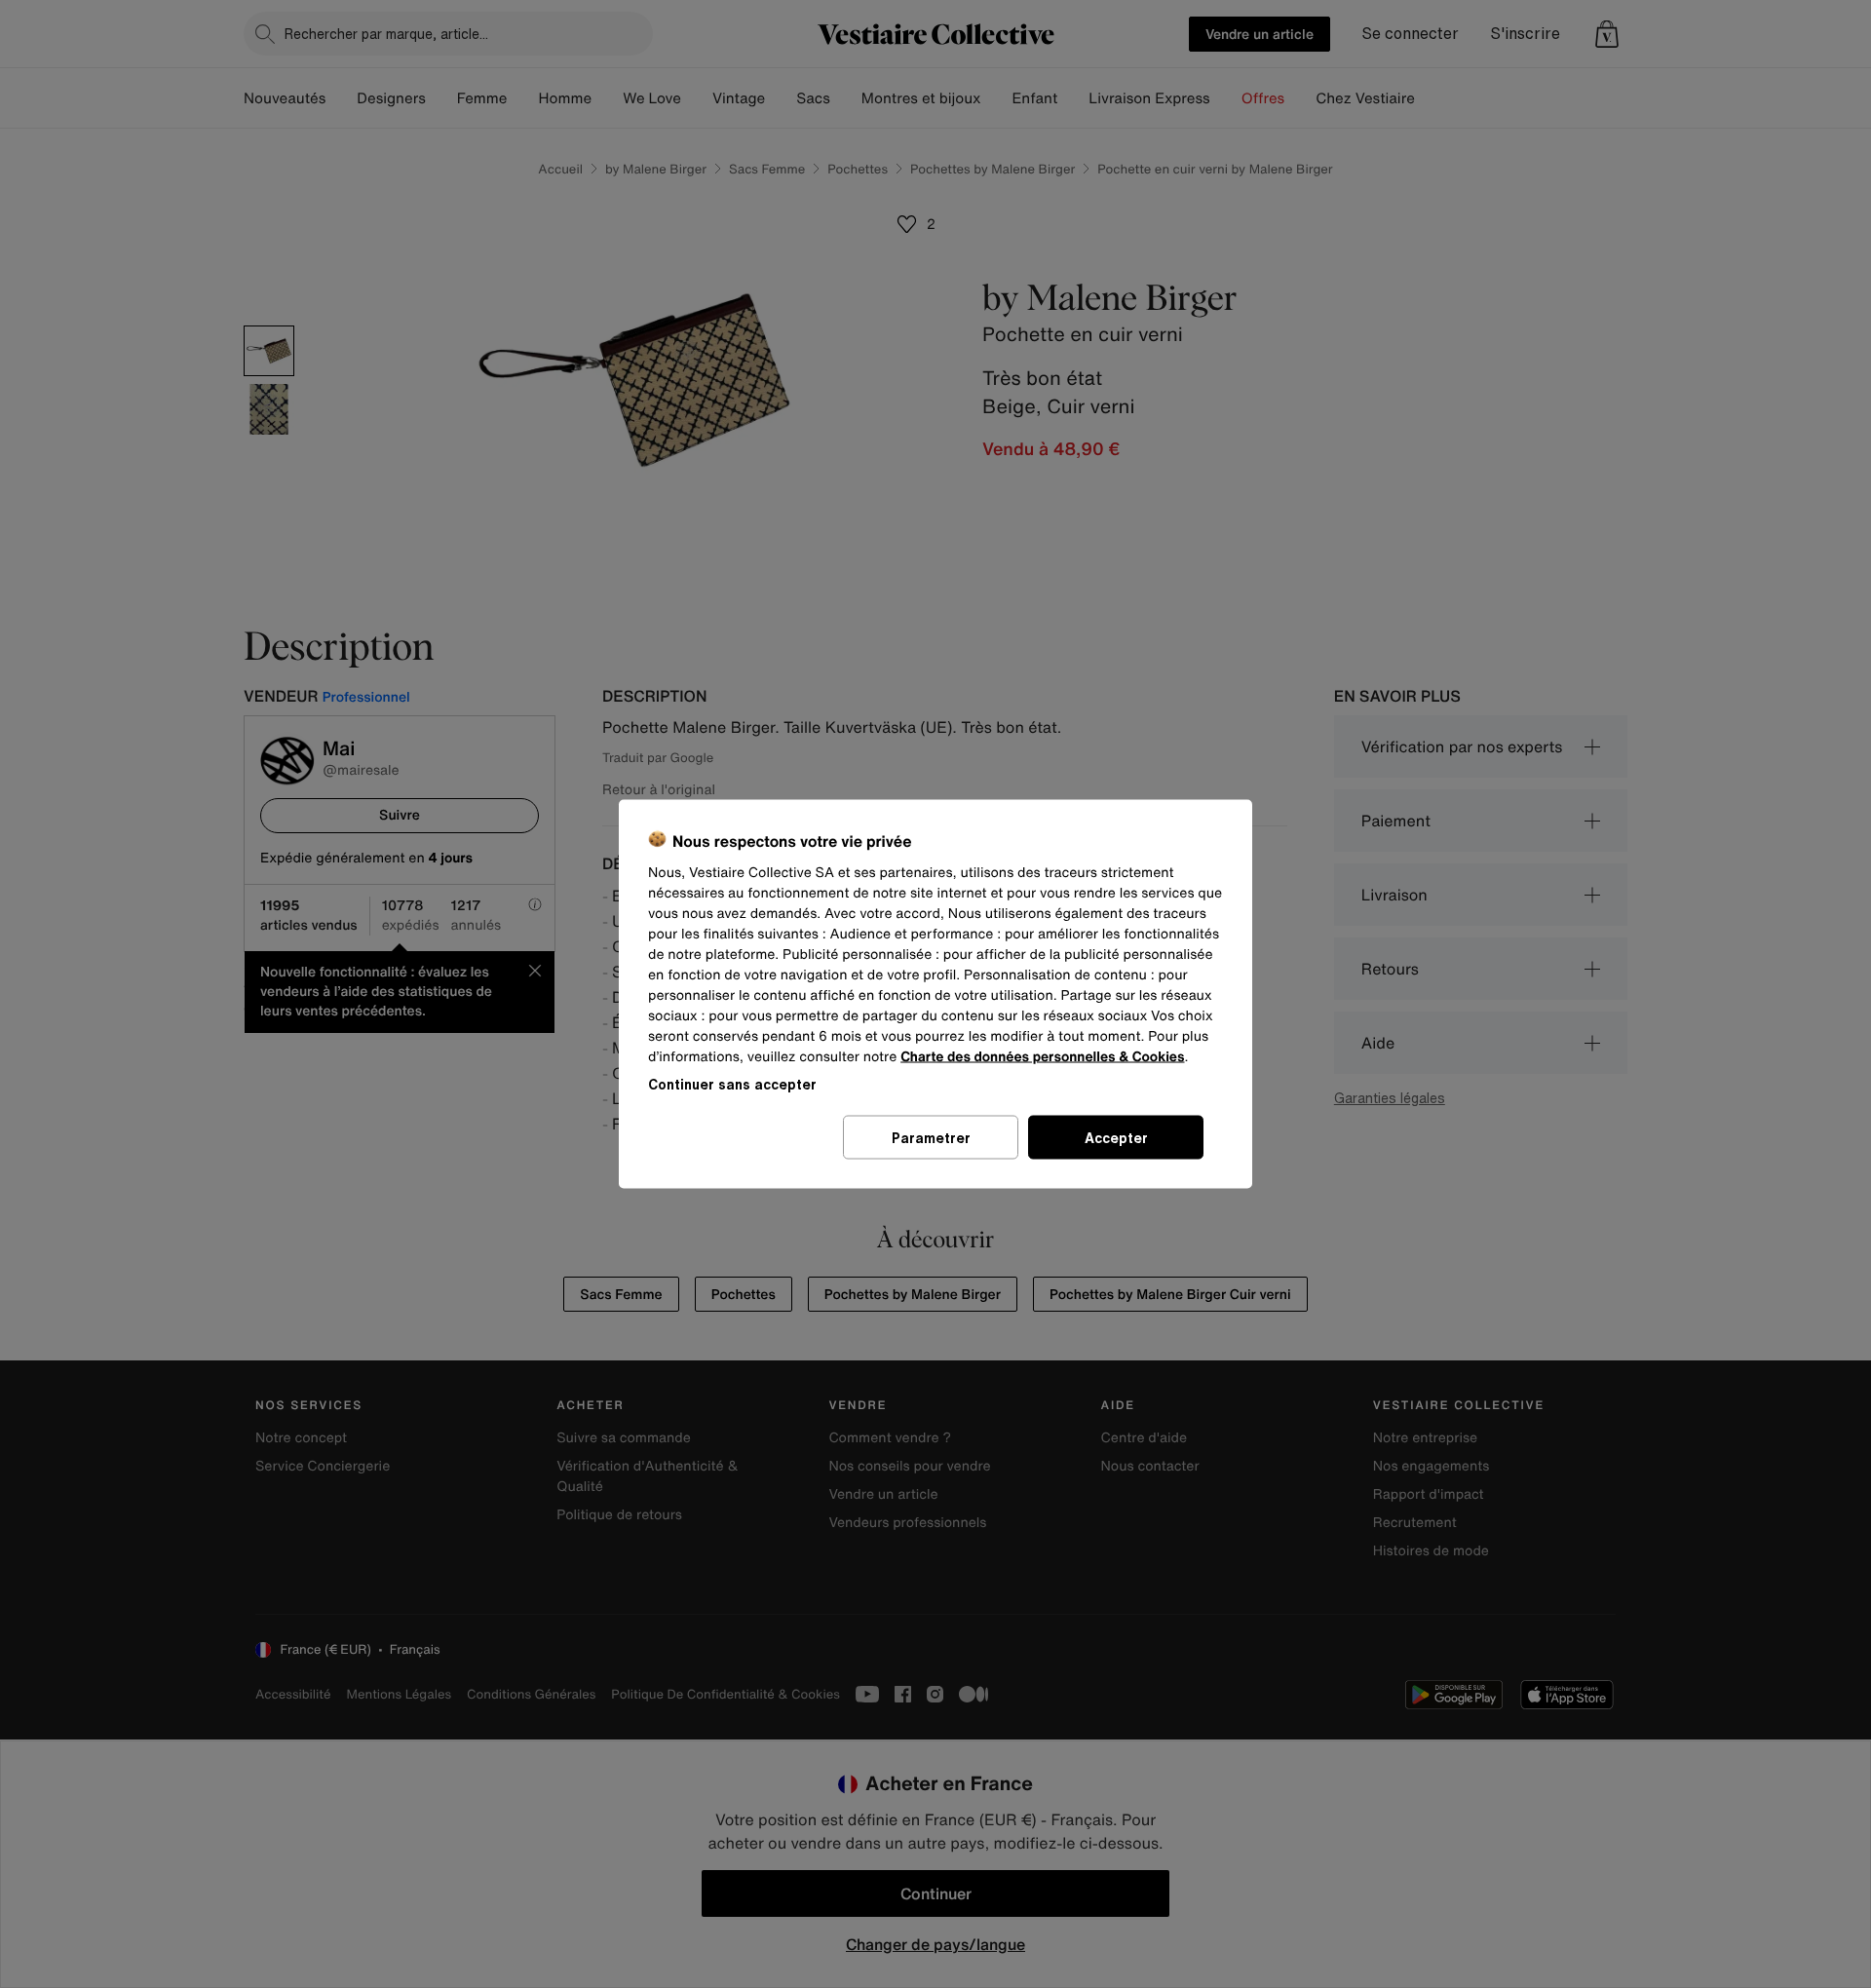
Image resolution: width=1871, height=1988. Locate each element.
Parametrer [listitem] (931, 1138)
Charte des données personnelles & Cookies (1042, 1057)
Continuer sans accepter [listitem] (732, 1084)
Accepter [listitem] (1116, 1138)
